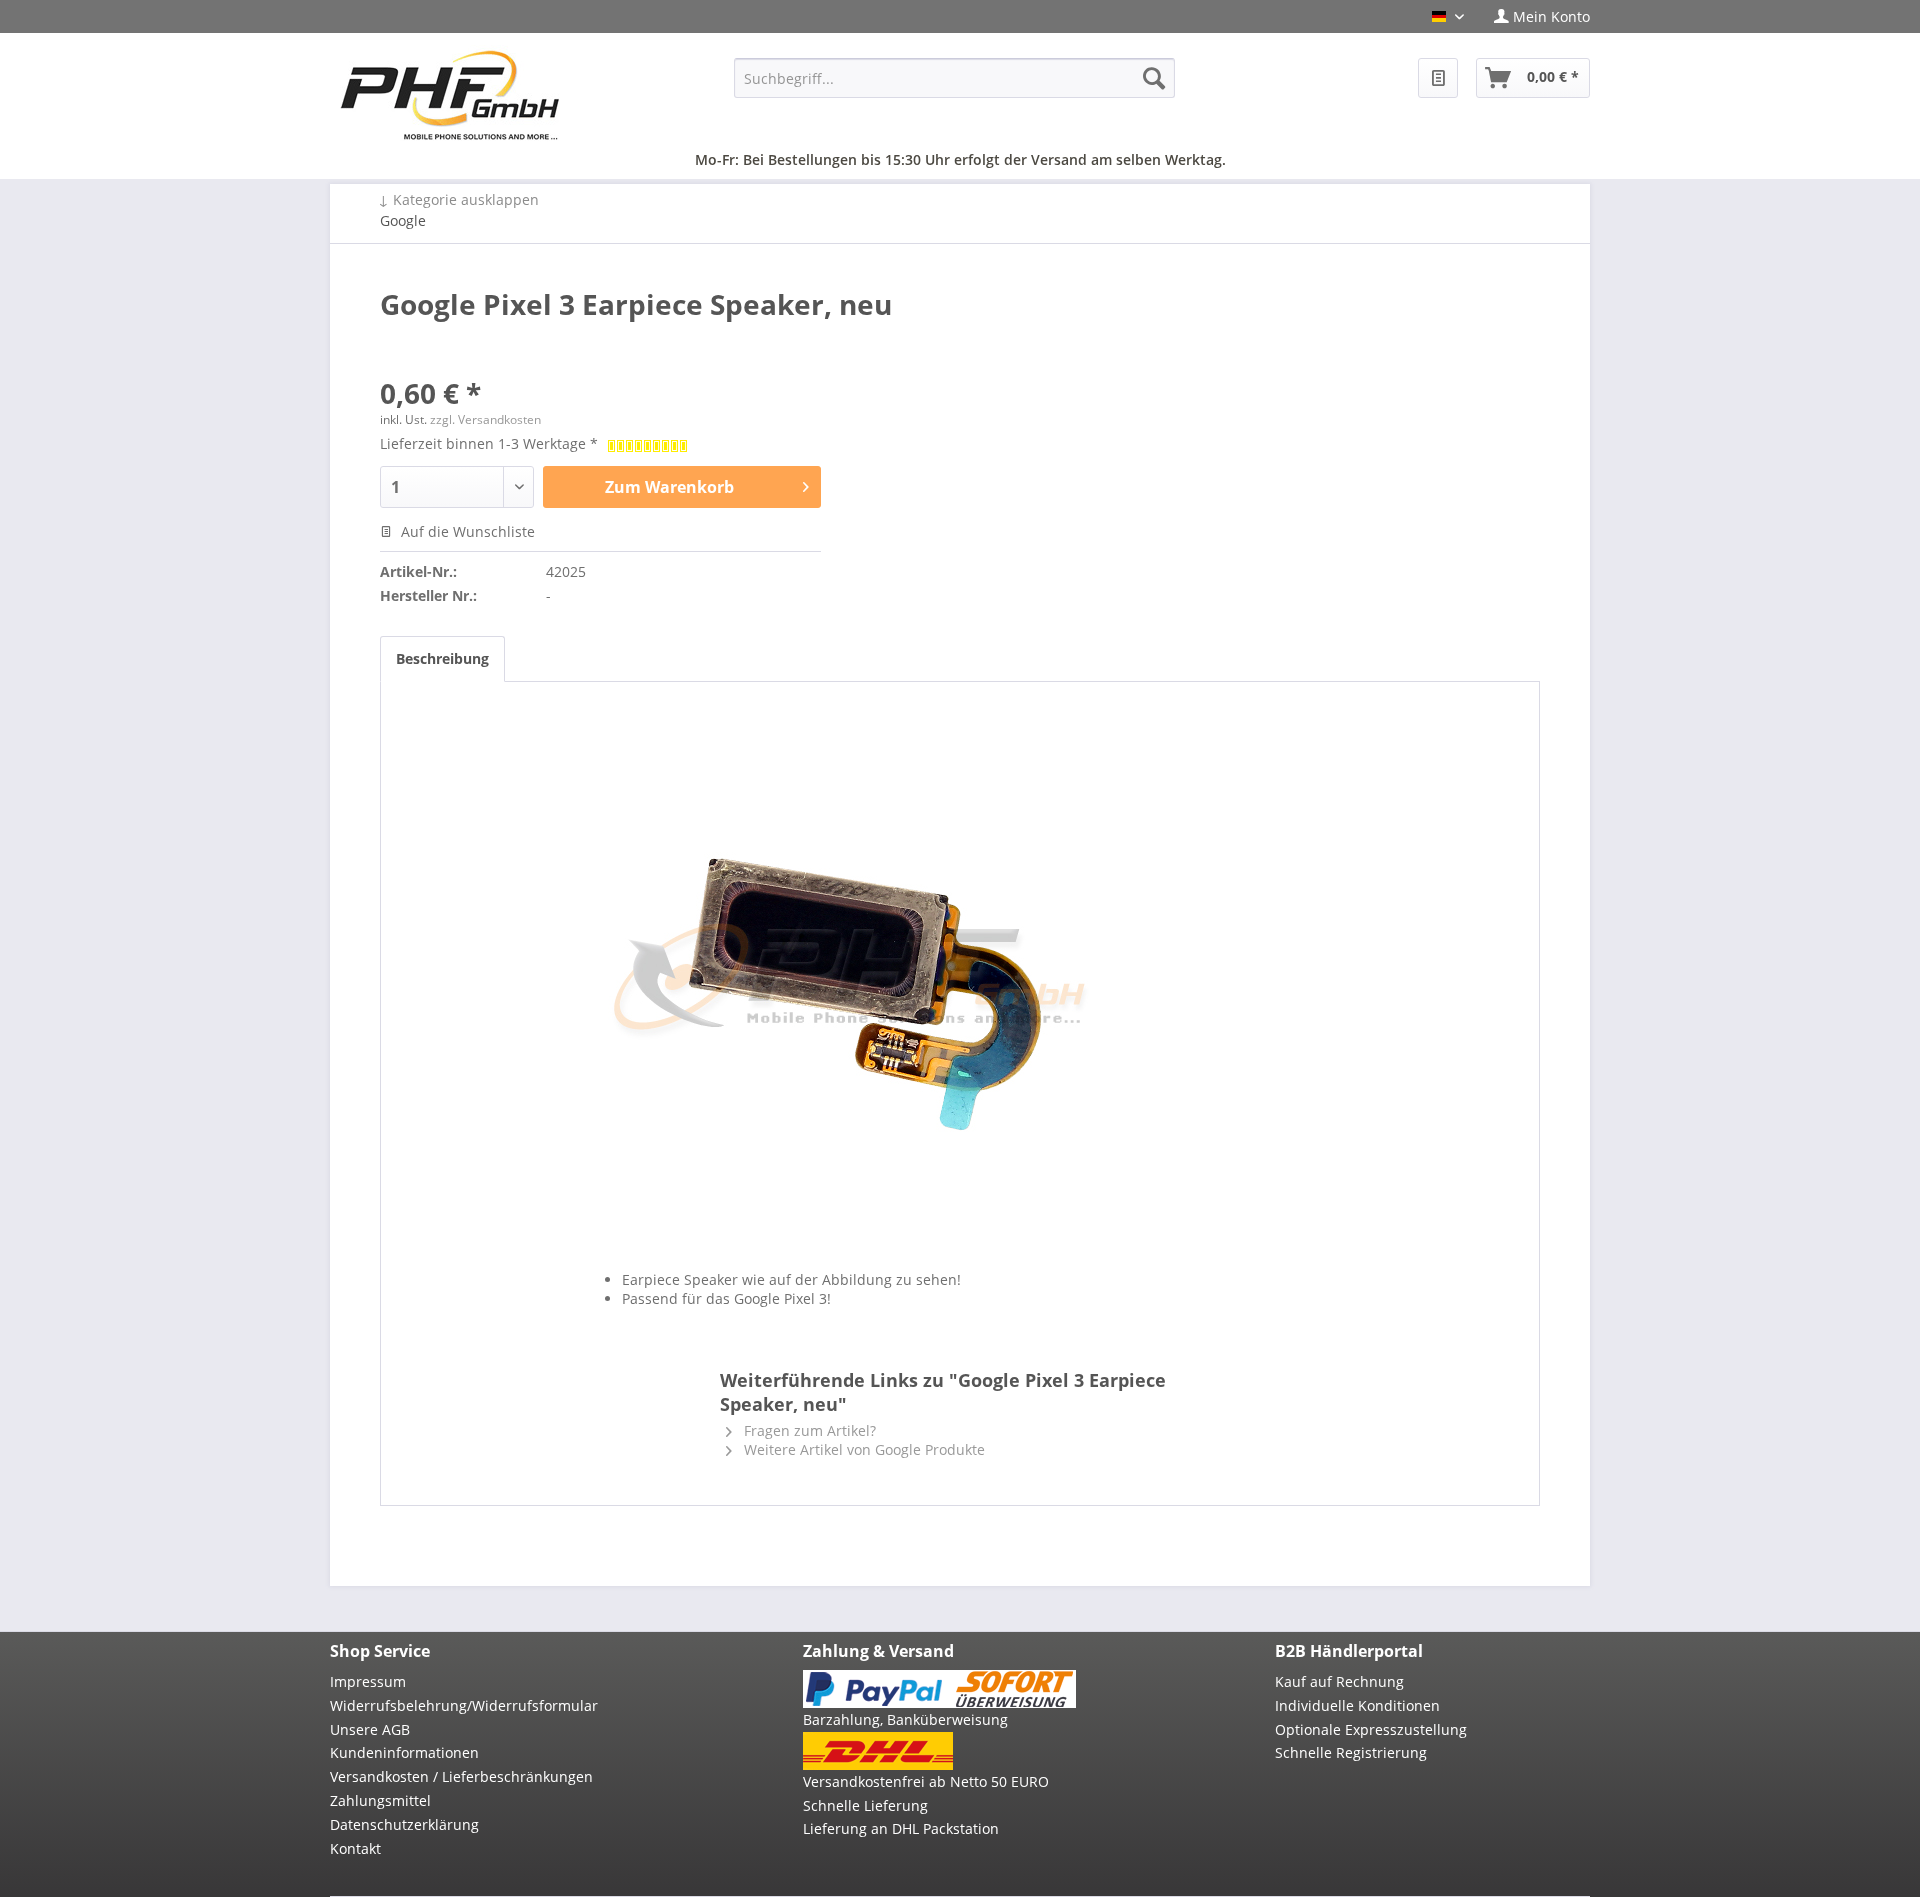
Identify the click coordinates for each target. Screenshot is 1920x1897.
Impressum (368, 1681)
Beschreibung (442, 658)
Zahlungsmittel (380, 1800)
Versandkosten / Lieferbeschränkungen (461, 1776)
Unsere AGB (370, 1729)
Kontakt (355, 1848)
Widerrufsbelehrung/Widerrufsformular (464, 1705)
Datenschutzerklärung (404, 1824)
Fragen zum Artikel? (808, 1430)
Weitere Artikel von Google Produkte (862, 1449)
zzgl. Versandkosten (485, 419)
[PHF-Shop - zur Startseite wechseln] (450, 95)
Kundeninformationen (404, 1752)
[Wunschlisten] (1438, 78)
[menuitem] (1534, 16)
